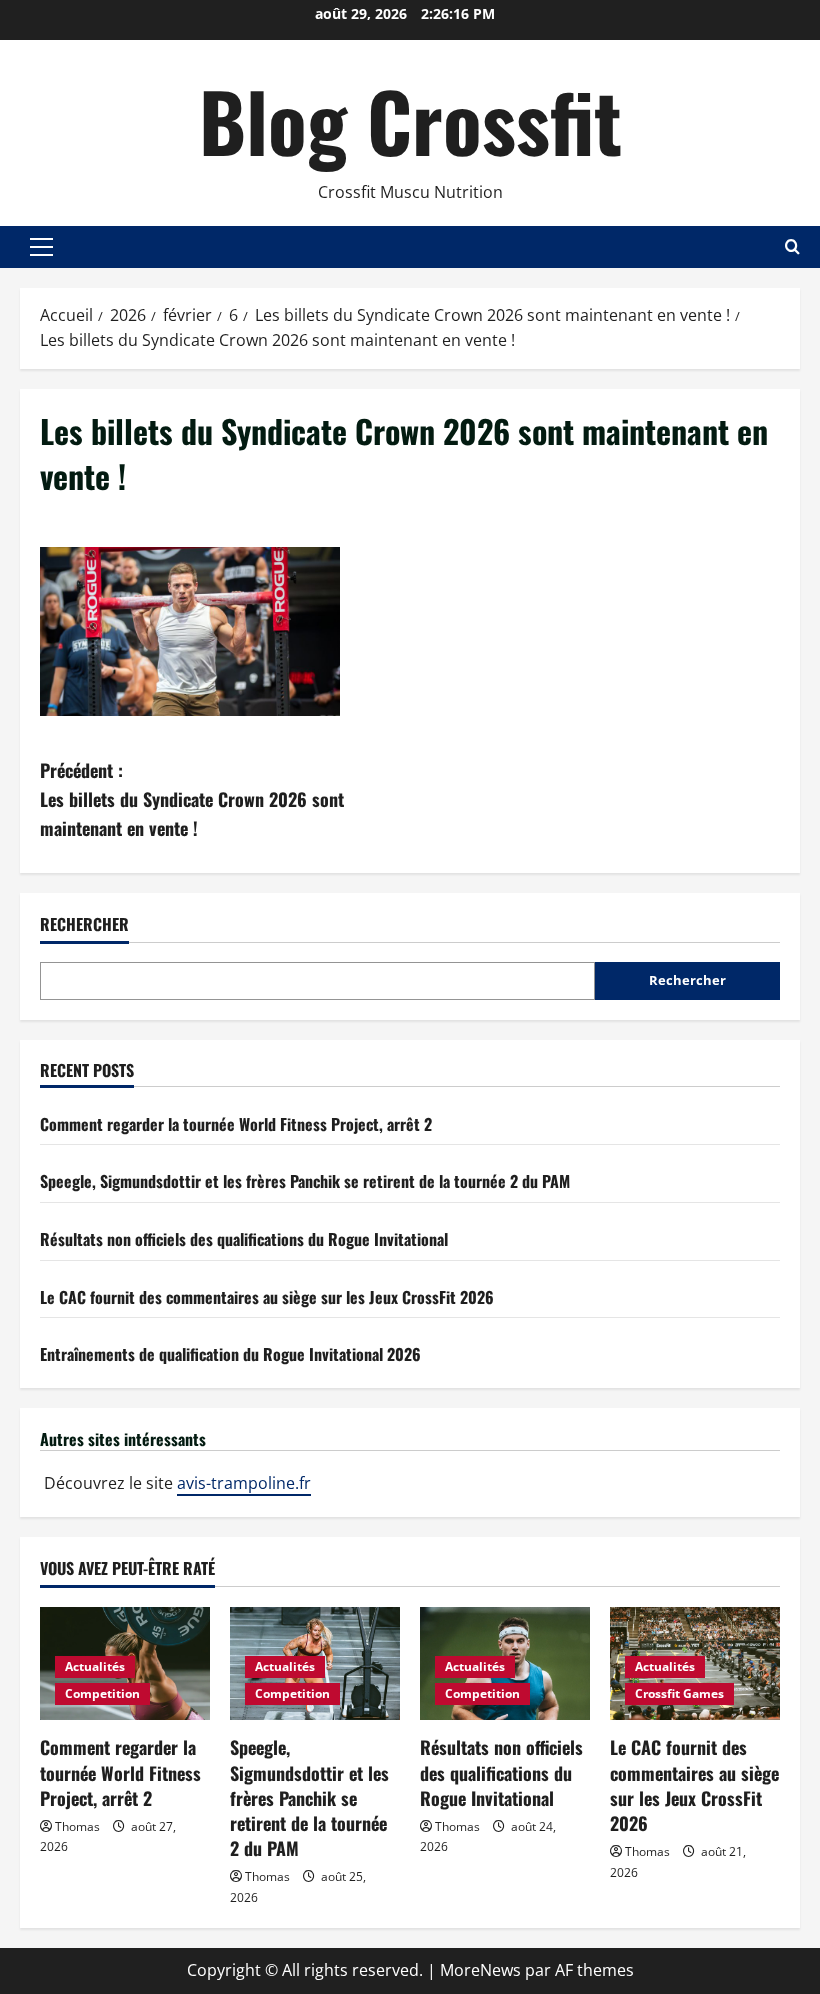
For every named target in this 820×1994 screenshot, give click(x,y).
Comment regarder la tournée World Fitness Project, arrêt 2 (236, 1124)
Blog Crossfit (410, 120)
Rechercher (84, 924)
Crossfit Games (679, 1693)
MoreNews (480, 1970)
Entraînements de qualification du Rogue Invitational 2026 (230, 1354)
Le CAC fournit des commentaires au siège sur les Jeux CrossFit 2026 (267, 1297)
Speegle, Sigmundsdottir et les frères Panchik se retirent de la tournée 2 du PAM (305, 1181)
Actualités (95, 1666)
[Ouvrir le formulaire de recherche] (792, 246)
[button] (41, 247)
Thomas (77, 1826)
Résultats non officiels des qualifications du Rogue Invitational (244, 1239)
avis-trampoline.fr (244, 1483)
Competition (102, 1693)
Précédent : (192, 799)
